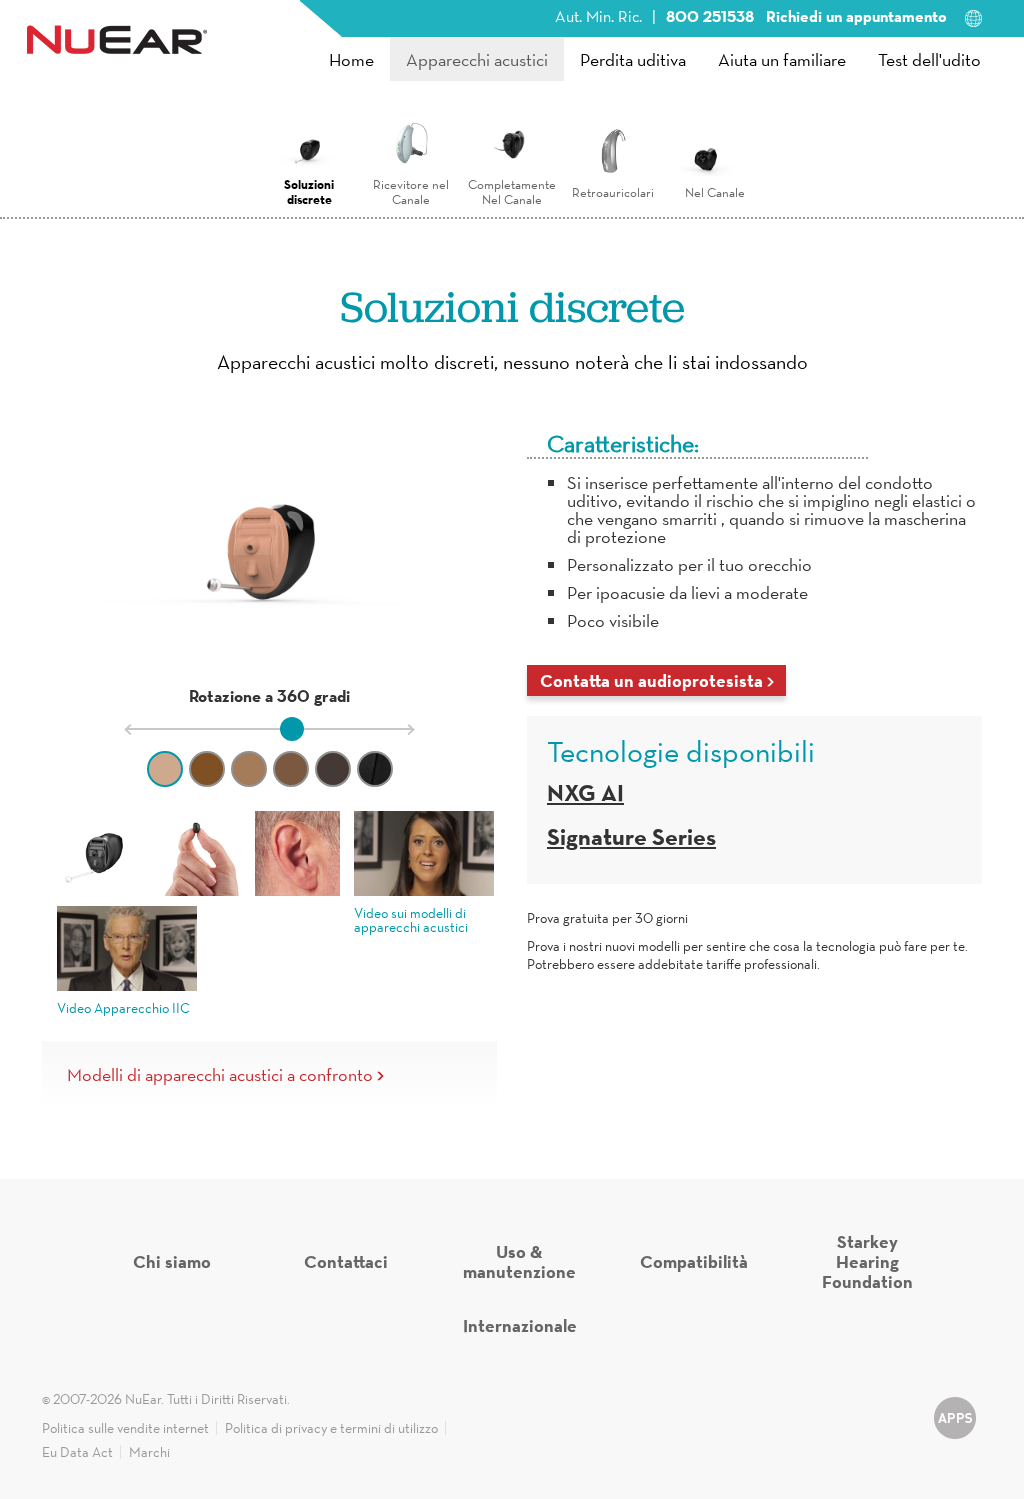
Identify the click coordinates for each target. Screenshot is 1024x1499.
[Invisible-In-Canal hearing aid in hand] (198, 853)
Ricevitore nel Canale (411, 192)
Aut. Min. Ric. (598, 16)
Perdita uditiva (633, 59)
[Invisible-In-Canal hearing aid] (99, 853)
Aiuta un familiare (782, 59)
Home (351, 59)
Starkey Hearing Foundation (867, 1261)
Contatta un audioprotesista (651, 680)
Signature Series (631, 836)
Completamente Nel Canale (512, 192)
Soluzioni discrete (309, 191)
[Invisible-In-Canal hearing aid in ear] (297, 853)
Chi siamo (172, 1261)
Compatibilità (694, 1261)
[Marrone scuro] (333, 769)
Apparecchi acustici (477, 59)
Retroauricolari (613, 192)
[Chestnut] (207, 769)
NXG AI (585, 792)
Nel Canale (715, 192)
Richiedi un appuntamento (856, 16)
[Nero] (375, 769)
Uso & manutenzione (519, 1261)
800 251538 (712, 16)
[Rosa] (165, 769)
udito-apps (955, 1427)
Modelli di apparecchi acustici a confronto (220, 1075)
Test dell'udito (929, 59)
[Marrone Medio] (291, 769)
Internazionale (520, 1325)
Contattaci (346, 1261)
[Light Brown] (249, 769)
